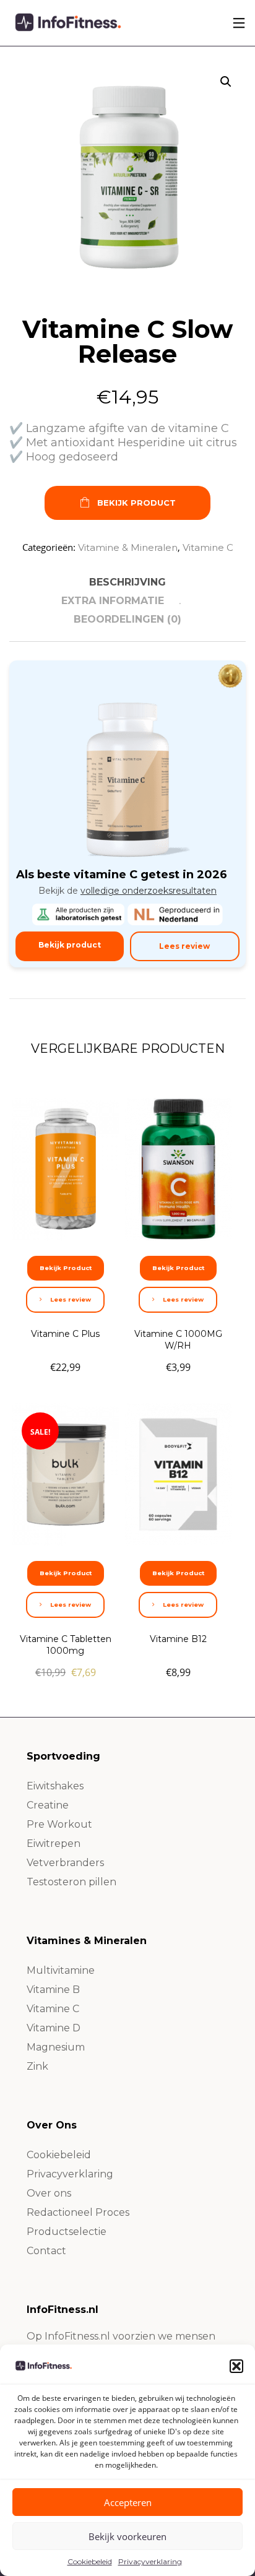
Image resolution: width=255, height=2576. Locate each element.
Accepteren (128, 2502)
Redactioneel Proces (78, 2212)
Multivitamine (61, 1970)
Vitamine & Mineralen (128, 547)
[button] (236, 2366)
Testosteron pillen (71, 1882)
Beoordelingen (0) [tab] (127, 619)
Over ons (49, 2193)
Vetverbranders (65, 1863)
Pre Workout (59, 1824)
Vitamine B (53, 1990)
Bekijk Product (136, 503)
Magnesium (56, 2047)
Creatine (48, 1805)
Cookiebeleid (90, 2561)
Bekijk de (127, 891)
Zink (37, 2066)
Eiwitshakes (55, 1786)
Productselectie (67, 2232)
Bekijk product (70, 945)
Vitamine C (208, 547)
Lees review (184, 946)
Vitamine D (54, 2028)
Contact (46, 2251)
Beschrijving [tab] (127, 582)
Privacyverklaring (150, 2561)
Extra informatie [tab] (113, 601)
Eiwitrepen (54, 1843)
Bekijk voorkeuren (127, 2536)
